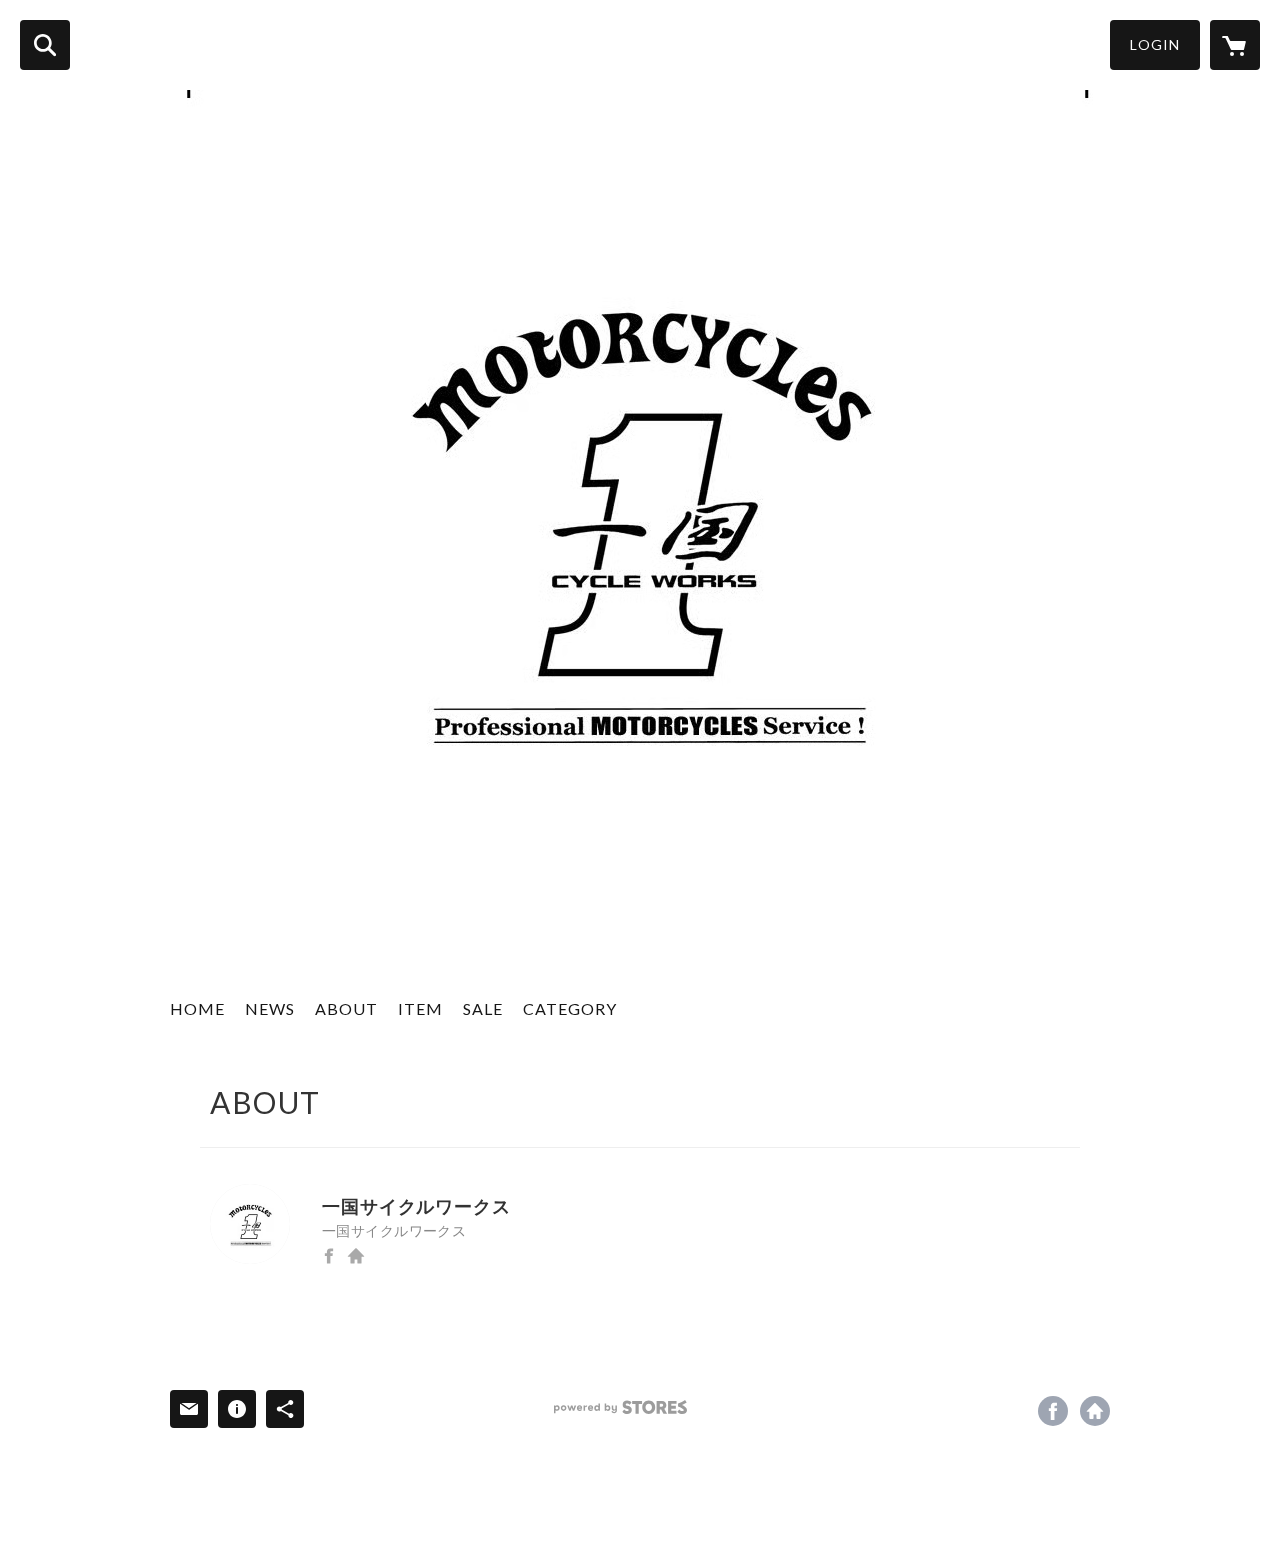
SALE (483, 1008)
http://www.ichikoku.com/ (356, 1256)
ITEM (420, 1008)
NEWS (270, 1008)
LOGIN (1155, 44)
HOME (197, 1008)
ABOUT (346, 1008)
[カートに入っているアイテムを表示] (1235, 45)
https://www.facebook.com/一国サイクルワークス (329, 1256)
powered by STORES (620, 1407)
